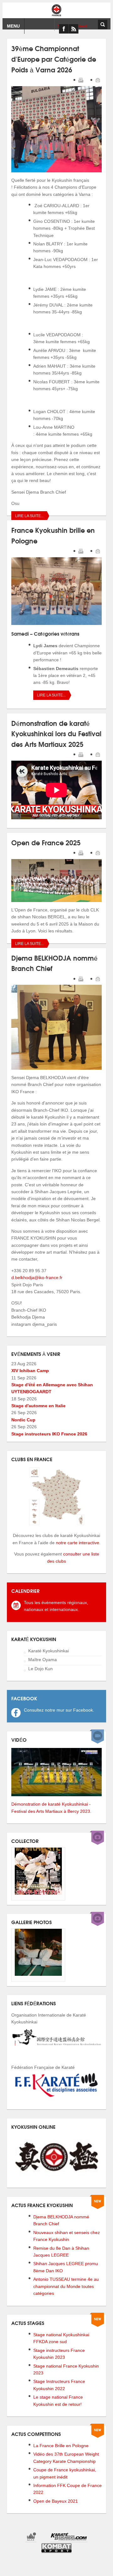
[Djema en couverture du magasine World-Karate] (38, 1893)
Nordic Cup (23, 1420)
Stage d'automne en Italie (38, 1406)
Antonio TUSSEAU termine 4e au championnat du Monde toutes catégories (66, 2286)
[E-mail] (98, 81)
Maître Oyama (43, 1660)
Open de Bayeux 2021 (56, 2501)
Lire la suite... (29, 516)
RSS (73, 29)
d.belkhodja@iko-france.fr (37, 1278)
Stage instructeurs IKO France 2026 (49, 1434)
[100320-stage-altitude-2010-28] (38, 1974)
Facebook (64, 29)
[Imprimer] (81, 81)
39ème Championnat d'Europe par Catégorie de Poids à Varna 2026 (54, 58)
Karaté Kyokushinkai (48, 1651)
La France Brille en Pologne (61, 2446)
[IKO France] (56, 10)
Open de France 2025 (46, 842)
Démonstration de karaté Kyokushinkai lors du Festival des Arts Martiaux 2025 (56, 733)
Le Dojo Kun (40, 1669)
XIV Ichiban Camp (30, 1371)
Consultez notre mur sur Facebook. (59, 1710)
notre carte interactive (78, 1543)
